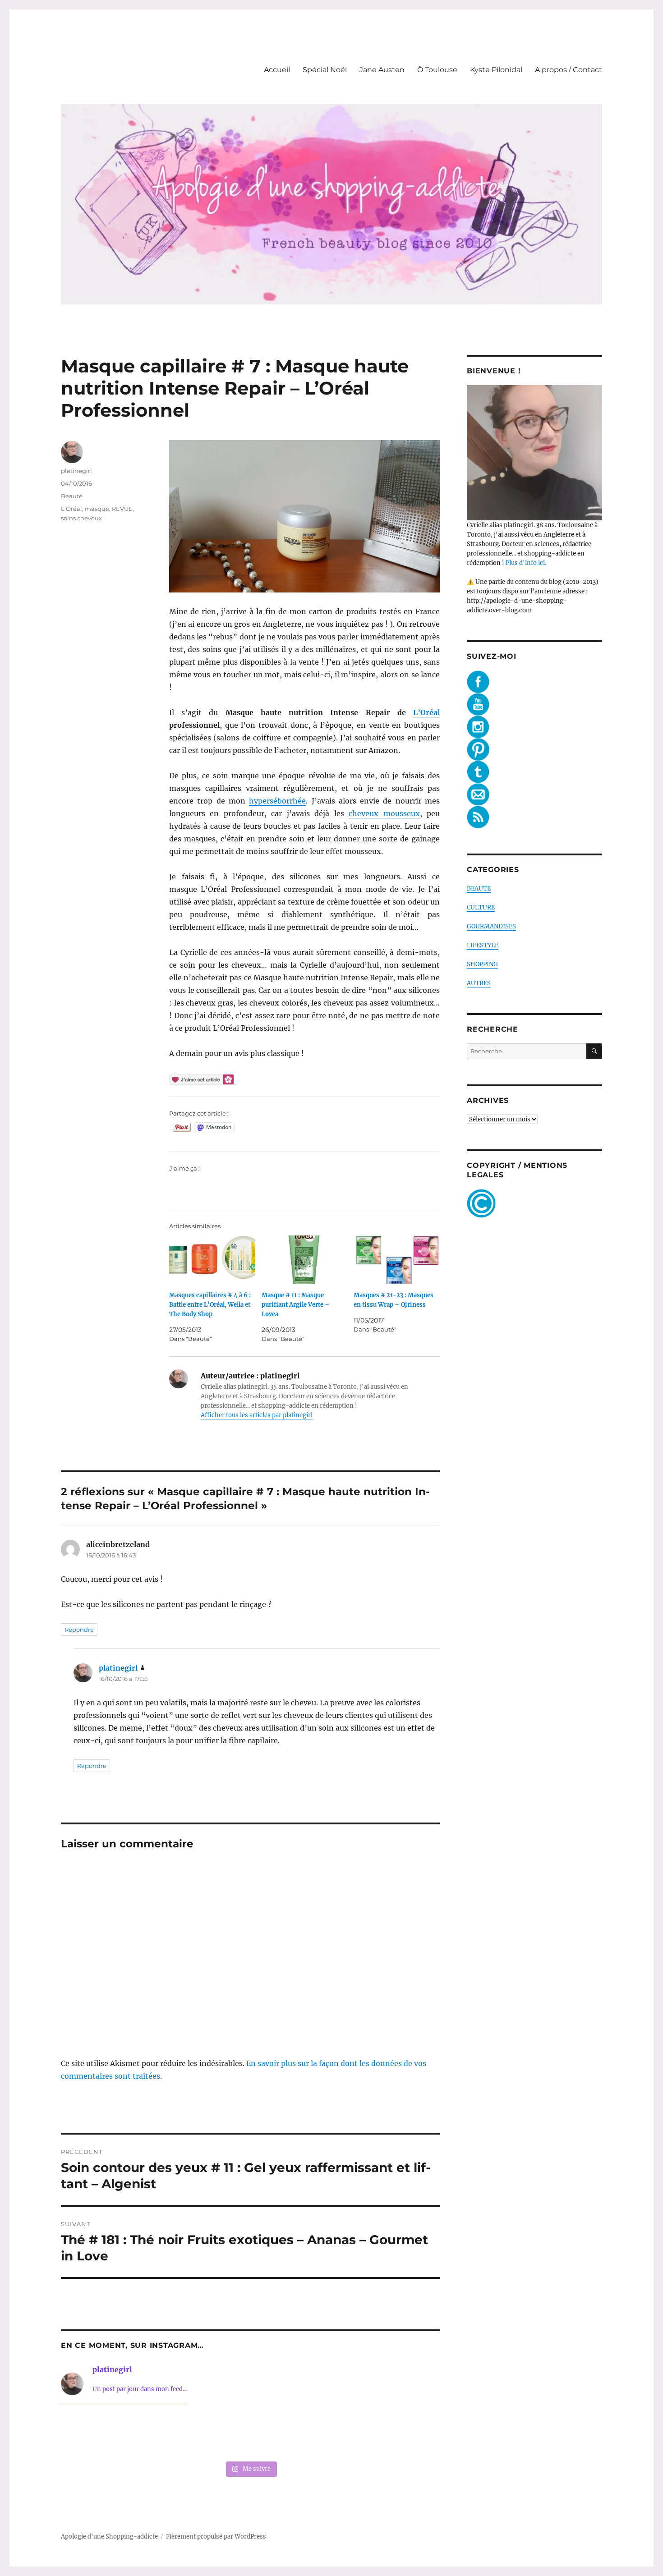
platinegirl (76, 471)
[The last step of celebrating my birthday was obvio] (404, 2434)
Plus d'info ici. (526, 563)
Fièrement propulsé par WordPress (216, 2537)
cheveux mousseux (384, 813)
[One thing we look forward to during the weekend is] (174, 2434)
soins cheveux (81, 518)
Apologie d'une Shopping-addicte (109, 2537)
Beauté (72, 496)
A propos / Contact (569, 70)
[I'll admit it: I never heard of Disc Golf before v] (97, 2434)
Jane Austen (382, 70)
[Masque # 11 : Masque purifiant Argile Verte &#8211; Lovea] (305, 1260)
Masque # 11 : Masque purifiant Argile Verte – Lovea (296, 1305)
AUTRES (479, 983)
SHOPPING (482, 964)
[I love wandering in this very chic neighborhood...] (250, 2434)
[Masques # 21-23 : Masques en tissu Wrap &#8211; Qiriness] (397, 1260)
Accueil (277, 70)
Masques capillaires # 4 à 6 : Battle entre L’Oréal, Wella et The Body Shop (210, 1305)
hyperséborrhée (277, 801)
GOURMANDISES (491, 926)
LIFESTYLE (483, 945)
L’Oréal (426, 712)
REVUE (122, 509)
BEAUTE (479, 889)
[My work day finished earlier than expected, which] (327, 2434)
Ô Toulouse (437, 70)
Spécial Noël (325, 70)
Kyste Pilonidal (496, 70)
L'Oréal (71, 509)
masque (97, 509)
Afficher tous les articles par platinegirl (257, 1415)
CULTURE (481, 907)
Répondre (79, 1630)
